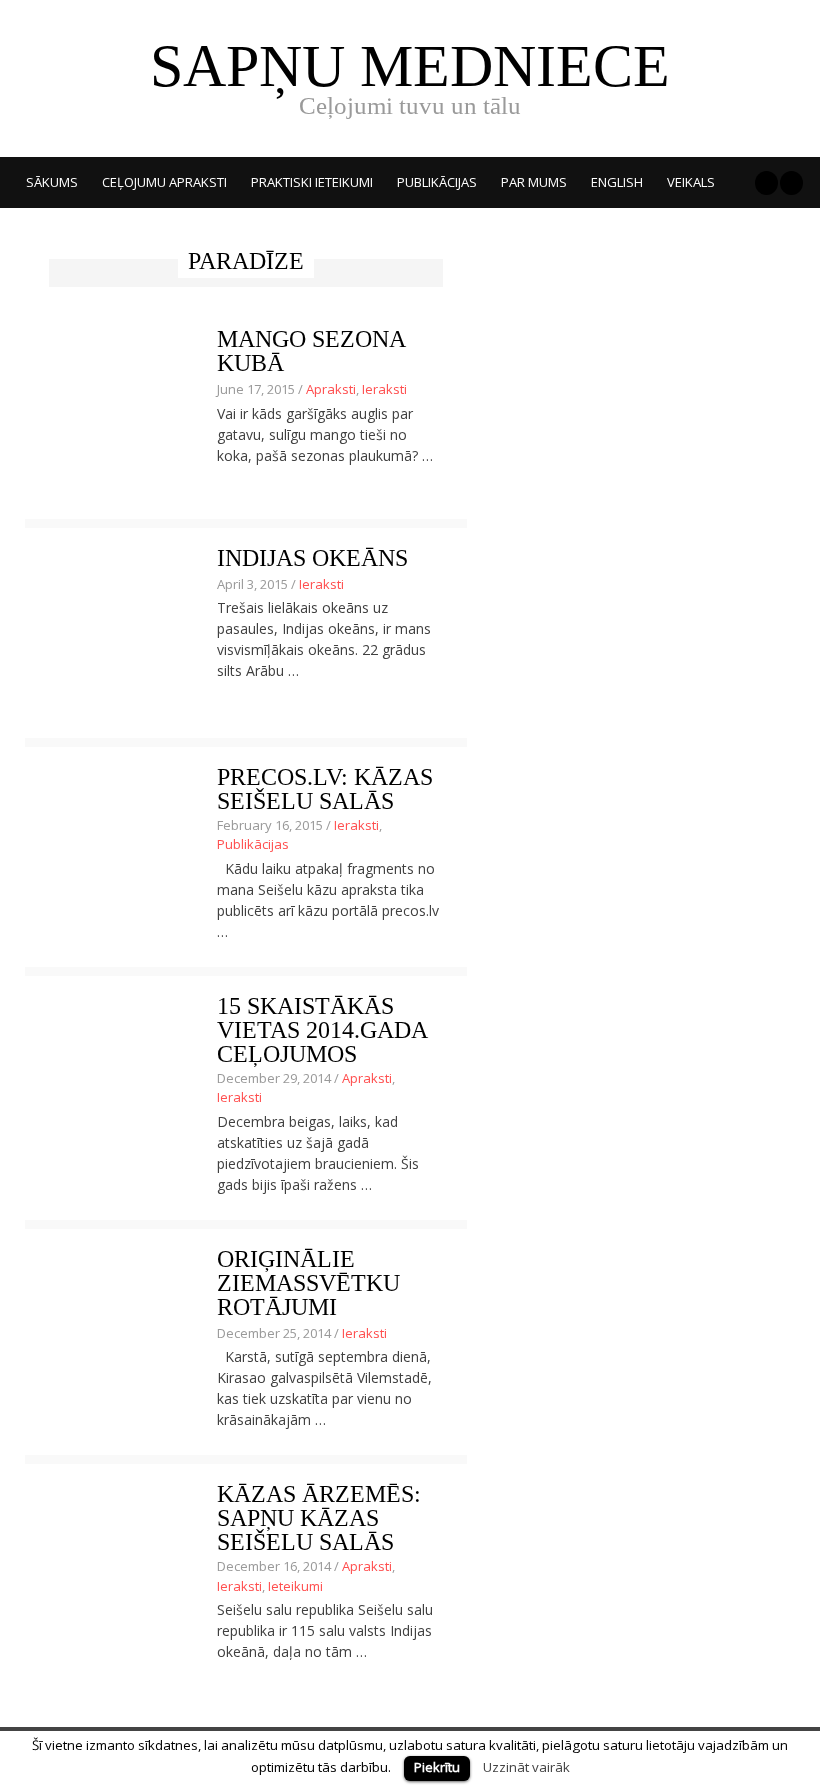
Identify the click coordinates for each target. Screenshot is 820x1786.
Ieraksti (384, 389)
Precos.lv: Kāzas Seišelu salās (325, 789)
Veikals (691, 182)
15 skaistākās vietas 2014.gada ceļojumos (322, 1030)
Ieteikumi (295, 1586)
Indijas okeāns (312, 558)
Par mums (534, 182)
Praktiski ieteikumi (312, 182)
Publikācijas (437, 182)
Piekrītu (437, 1767)
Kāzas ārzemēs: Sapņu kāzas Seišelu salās (319, 1518)
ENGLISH (617, 182)
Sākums (52, 182)
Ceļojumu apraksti (164, 182)
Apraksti (331, 389)
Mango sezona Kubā (311, 351)
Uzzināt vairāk (526, 1767)
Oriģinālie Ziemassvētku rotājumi (308, 1283)
